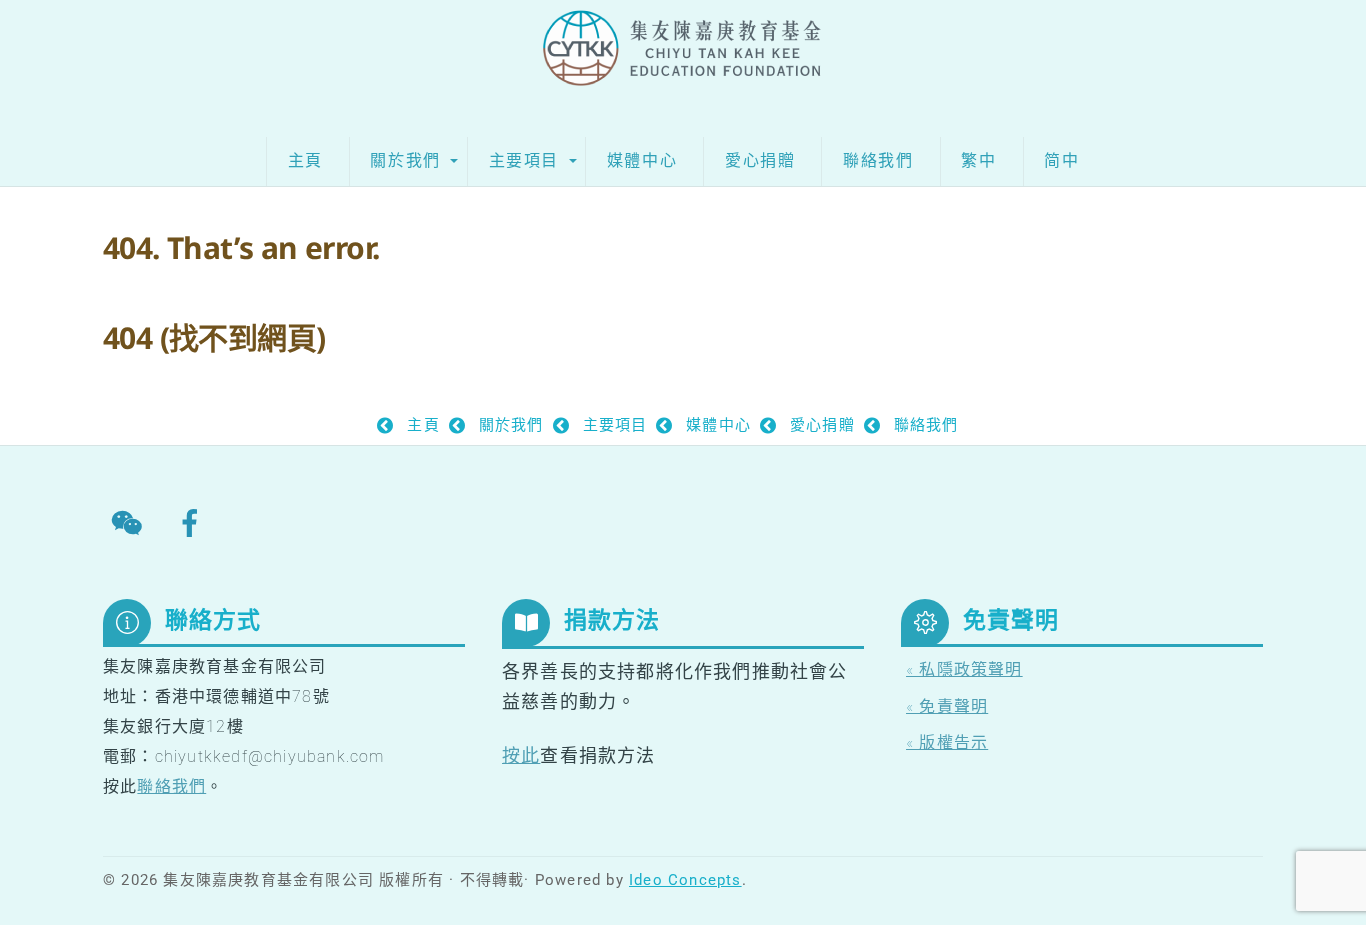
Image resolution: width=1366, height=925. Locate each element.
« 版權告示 (947, 742)
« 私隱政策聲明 (964, 669)
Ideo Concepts (685, 880)
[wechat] (130, 523)
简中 (1061, 160)
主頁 (305, 160)
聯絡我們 (878, 160)
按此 (521, 755)
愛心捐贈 (760, 160)
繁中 (978, 160)
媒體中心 (642, 160)
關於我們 (405, 160)
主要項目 (524, 160)
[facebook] (193, 523)
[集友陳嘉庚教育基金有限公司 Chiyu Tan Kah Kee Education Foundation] (683, 63)
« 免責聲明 (947, 706)
